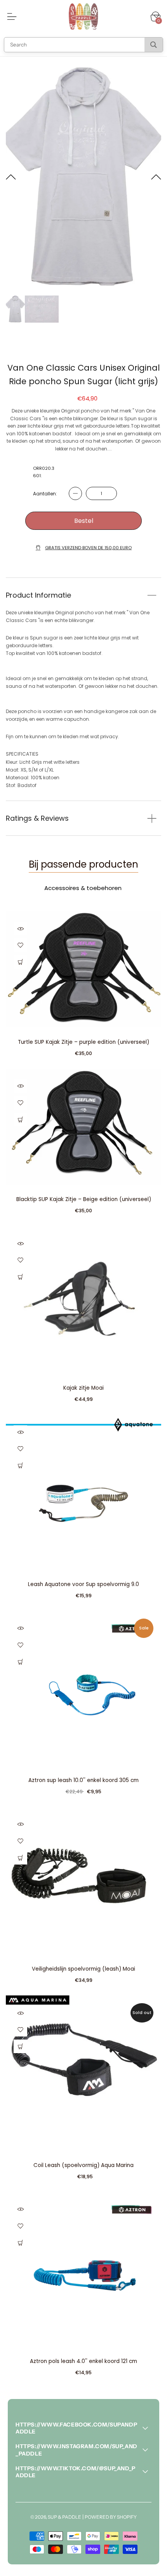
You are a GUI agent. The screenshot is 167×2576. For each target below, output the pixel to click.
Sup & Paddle (64, 2517)
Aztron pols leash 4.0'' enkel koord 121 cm (83, 2361)
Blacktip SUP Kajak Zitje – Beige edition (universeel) (84, 1199)
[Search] (154, 45)
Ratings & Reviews (37, 818)
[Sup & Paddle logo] (84, 17)
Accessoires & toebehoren (83, 888)
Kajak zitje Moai (83, 1388)
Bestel (84, 521)
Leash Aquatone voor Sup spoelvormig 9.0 (83, 1584)
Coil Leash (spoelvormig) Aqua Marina (83, 2165)
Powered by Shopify (111, 2517)
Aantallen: (45, 494)
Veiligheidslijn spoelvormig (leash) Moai (83, 1969)
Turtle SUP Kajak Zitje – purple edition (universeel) (83, 1042)
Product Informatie (38, 595)
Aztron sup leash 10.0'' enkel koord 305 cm (83, 1780)
